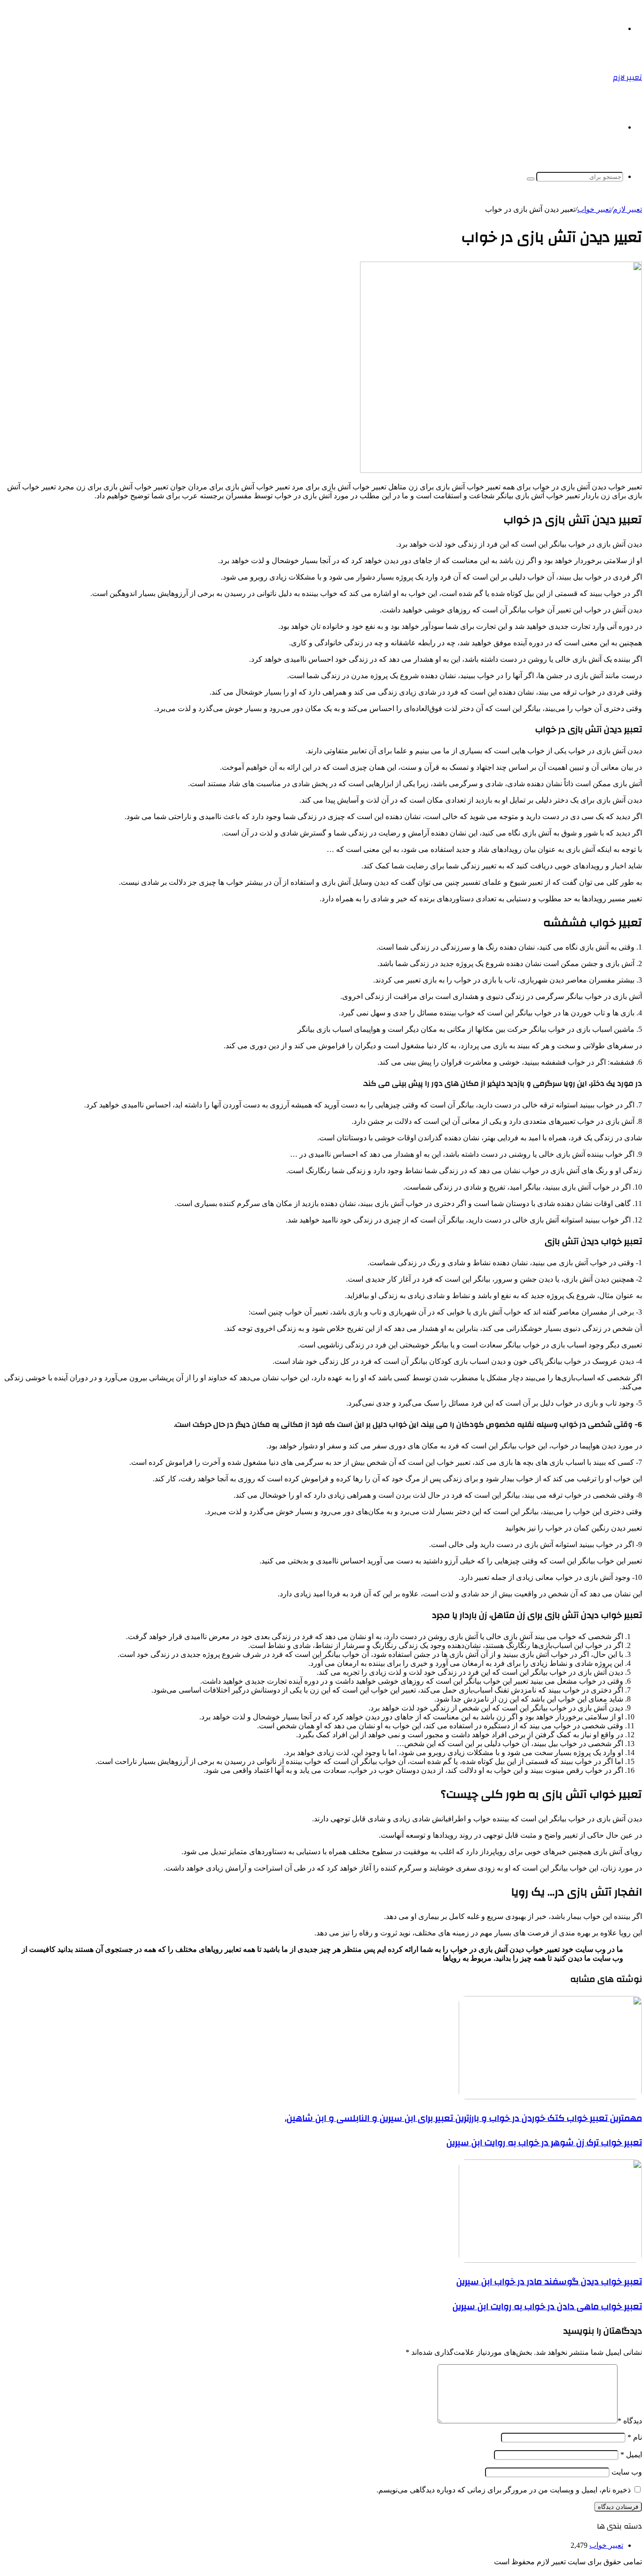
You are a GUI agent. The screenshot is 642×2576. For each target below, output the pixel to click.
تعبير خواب (594, 209)
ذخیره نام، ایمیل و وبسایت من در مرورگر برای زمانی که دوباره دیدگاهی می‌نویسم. (504, 2490)
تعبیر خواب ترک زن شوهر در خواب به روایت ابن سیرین (544, 2143)
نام (635, 2437)
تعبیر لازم (627, 209)
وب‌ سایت (627, 2472)
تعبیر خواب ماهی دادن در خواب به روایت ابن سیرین (547, 2306)
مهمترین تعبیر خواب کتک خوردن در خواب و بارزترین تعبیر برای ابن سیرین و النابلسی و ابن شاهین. (463, 2118)
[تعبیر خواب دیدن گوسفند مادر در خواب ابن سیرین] (550, 2260)
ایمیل (631, 2455)
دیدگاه (630, 2421)
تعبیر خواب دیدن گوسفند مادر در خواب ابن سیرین (549, 2282)
